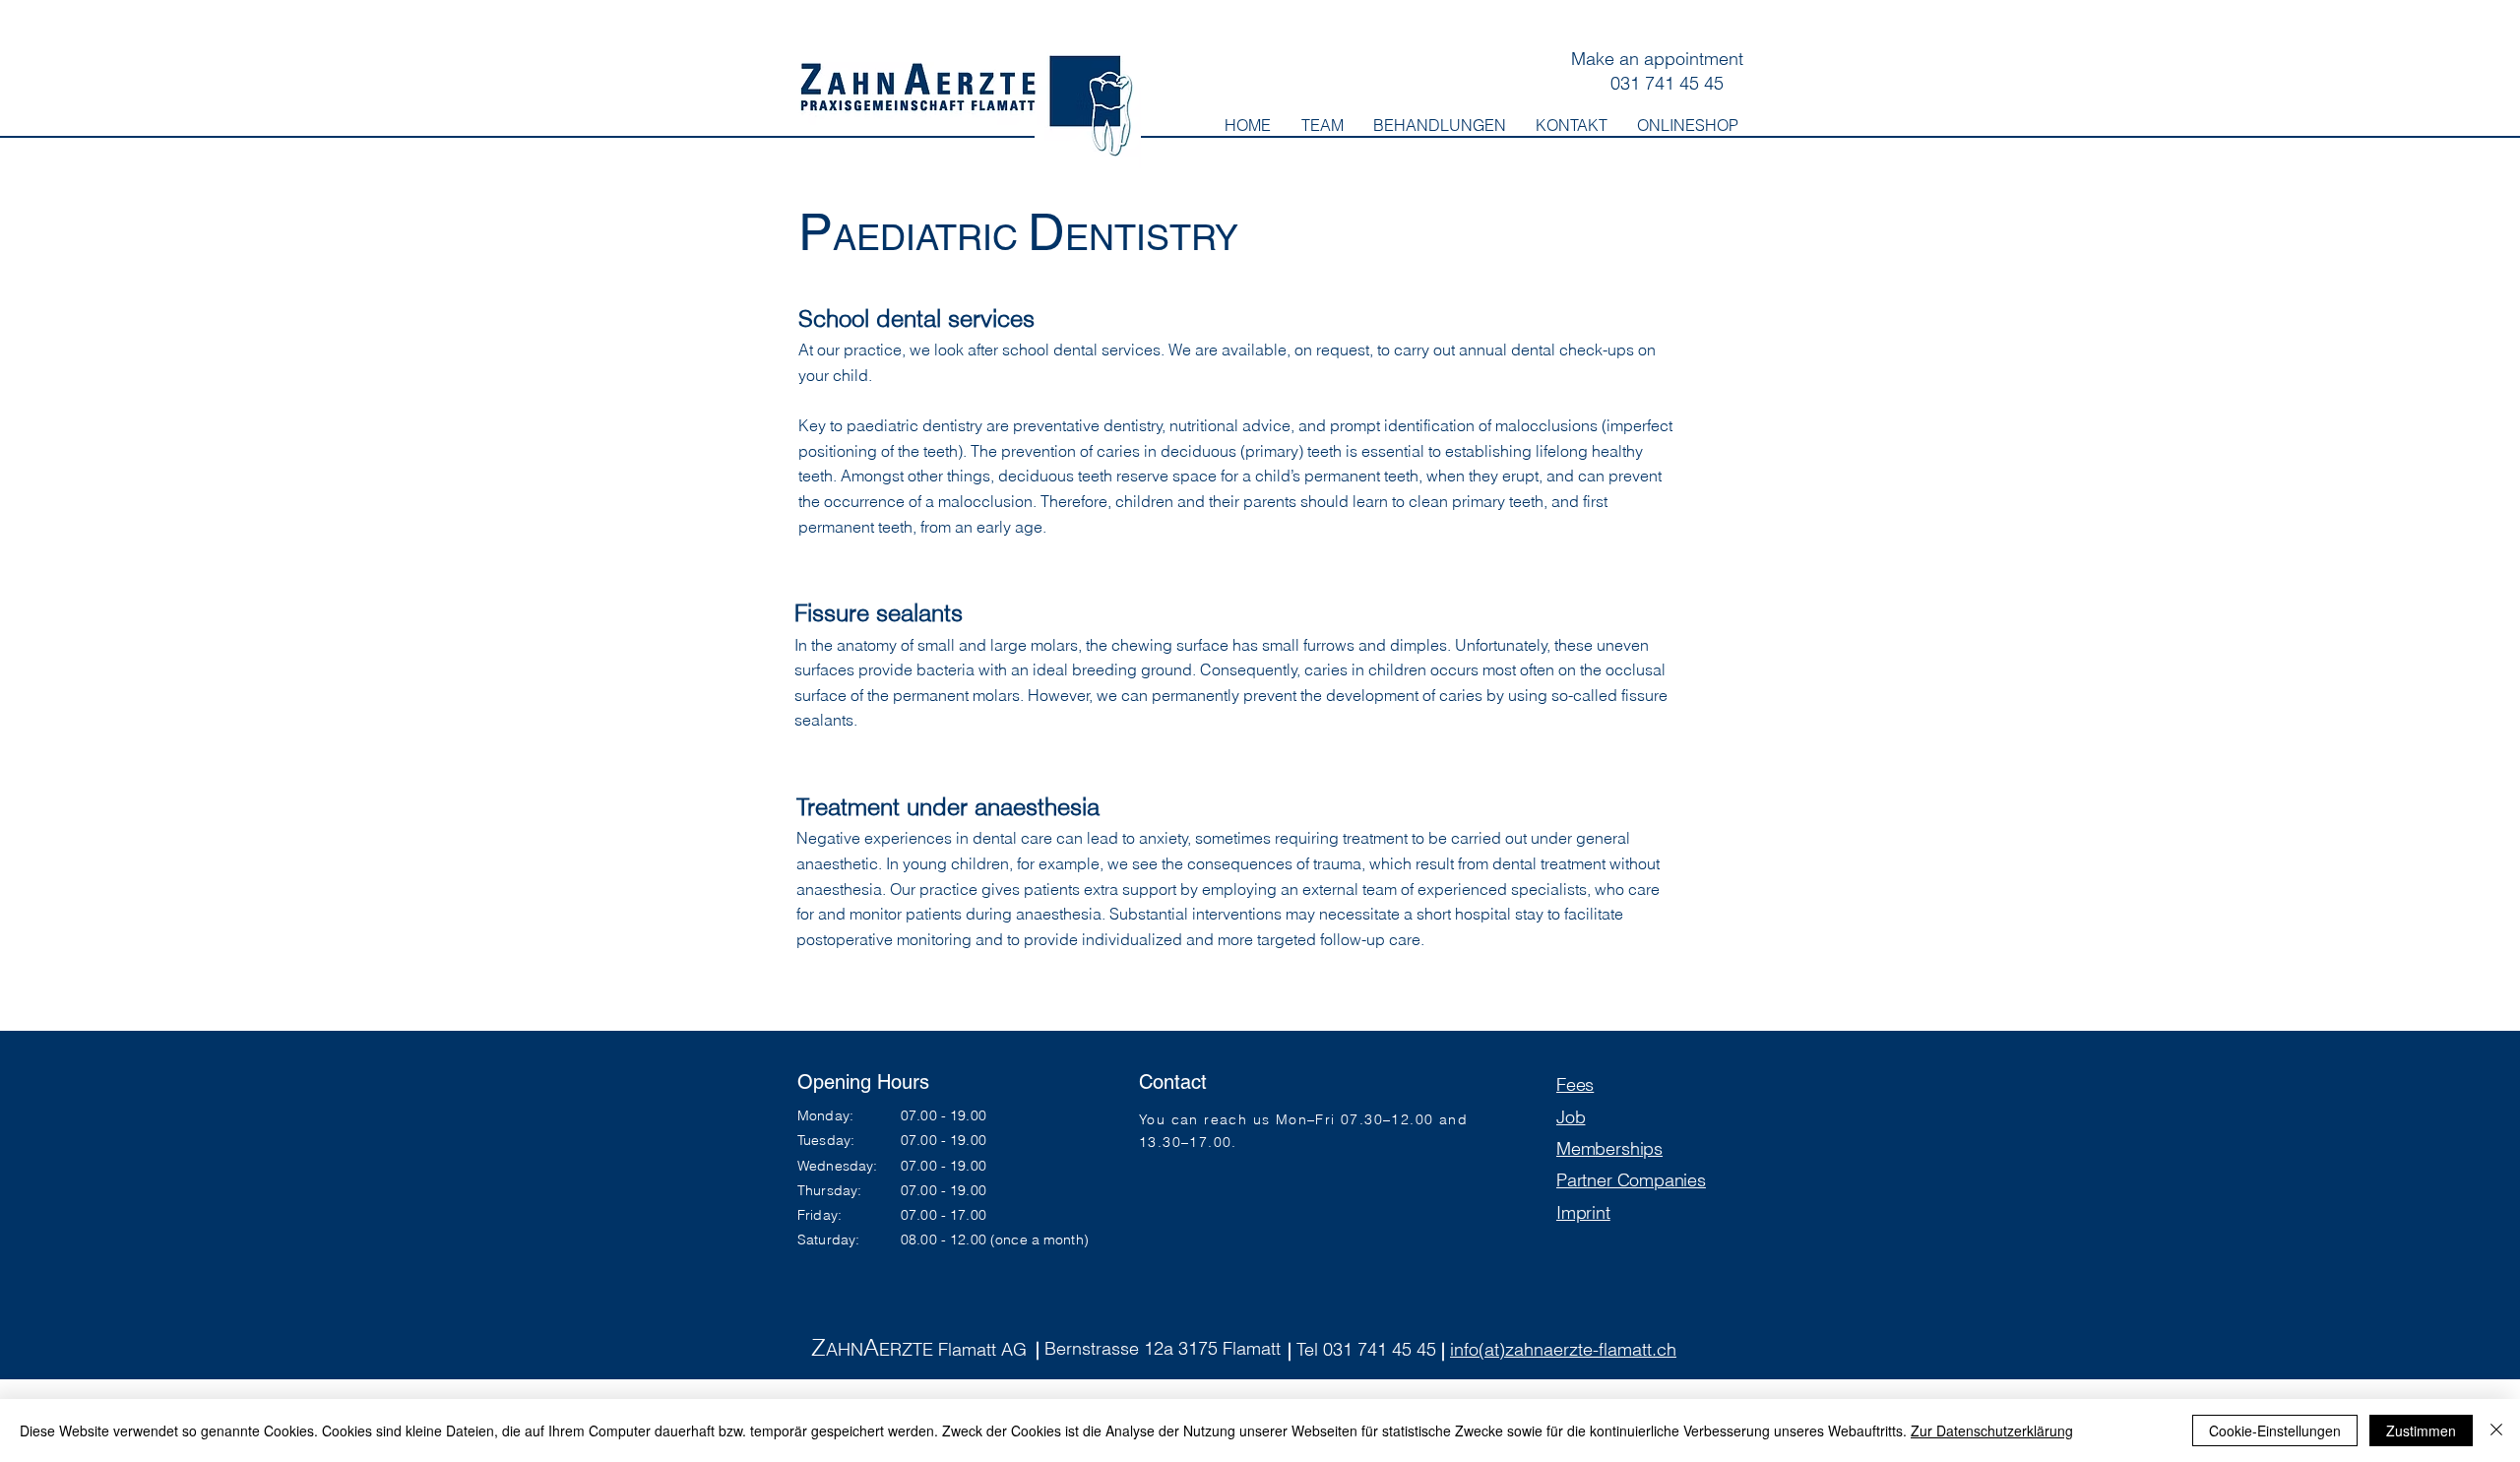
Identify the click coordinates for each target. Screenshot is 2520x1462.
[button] (1440, 125)
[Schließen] (2496, 1430)
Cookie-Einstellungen (2275, 1430)
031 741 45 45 (1667, 83)
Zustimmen (2421, 1430)
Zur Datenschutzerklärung (1992, 1430)
